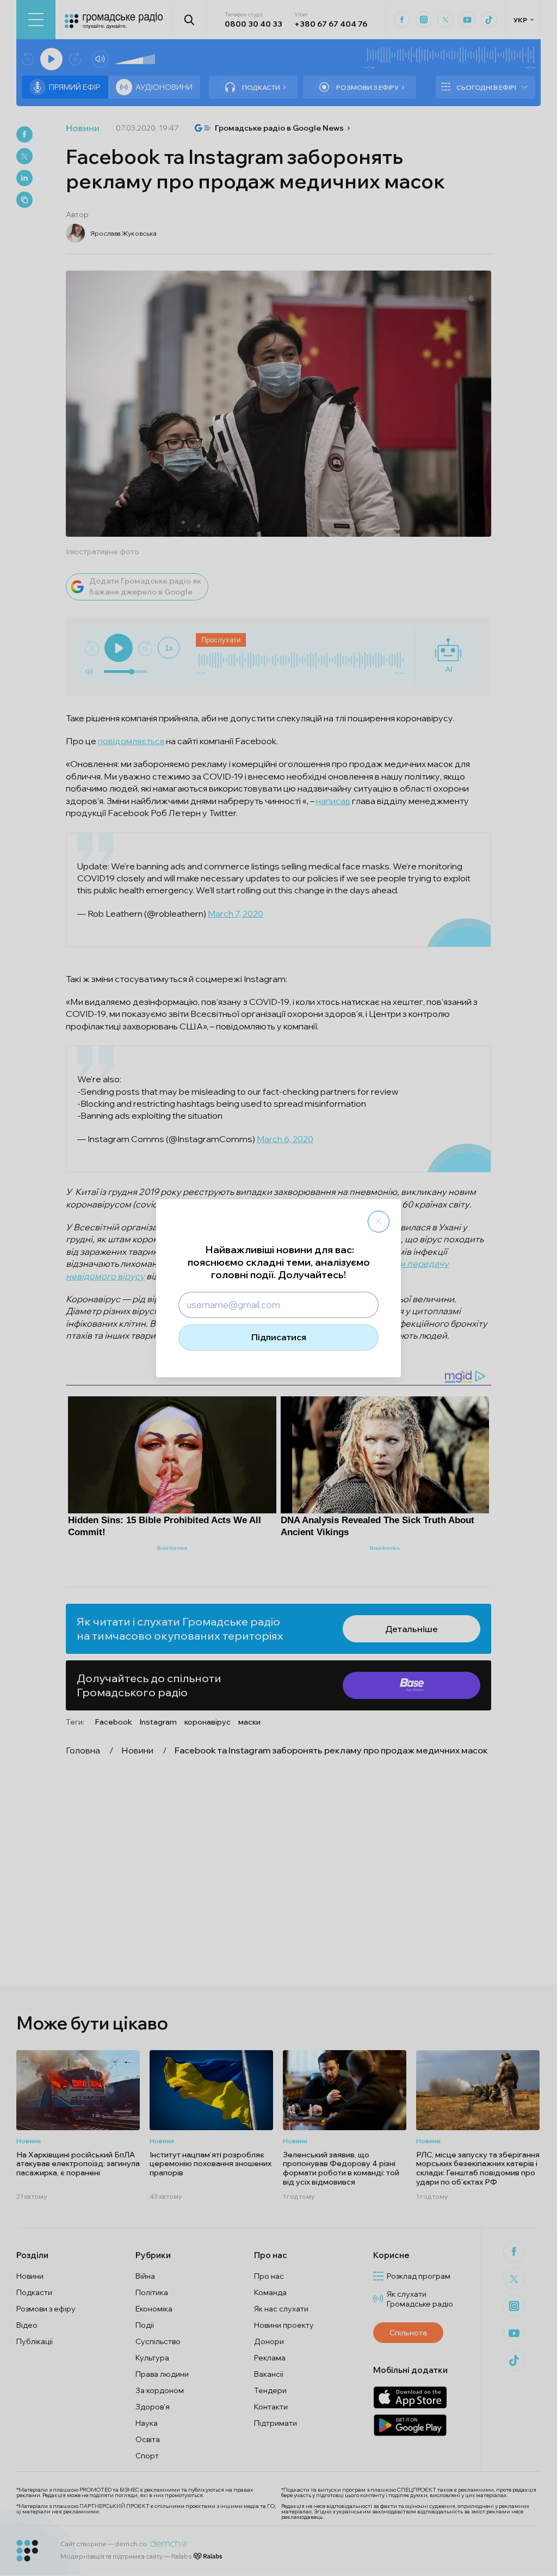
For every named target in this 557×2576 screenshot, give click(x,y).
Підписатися (279, 1337)
